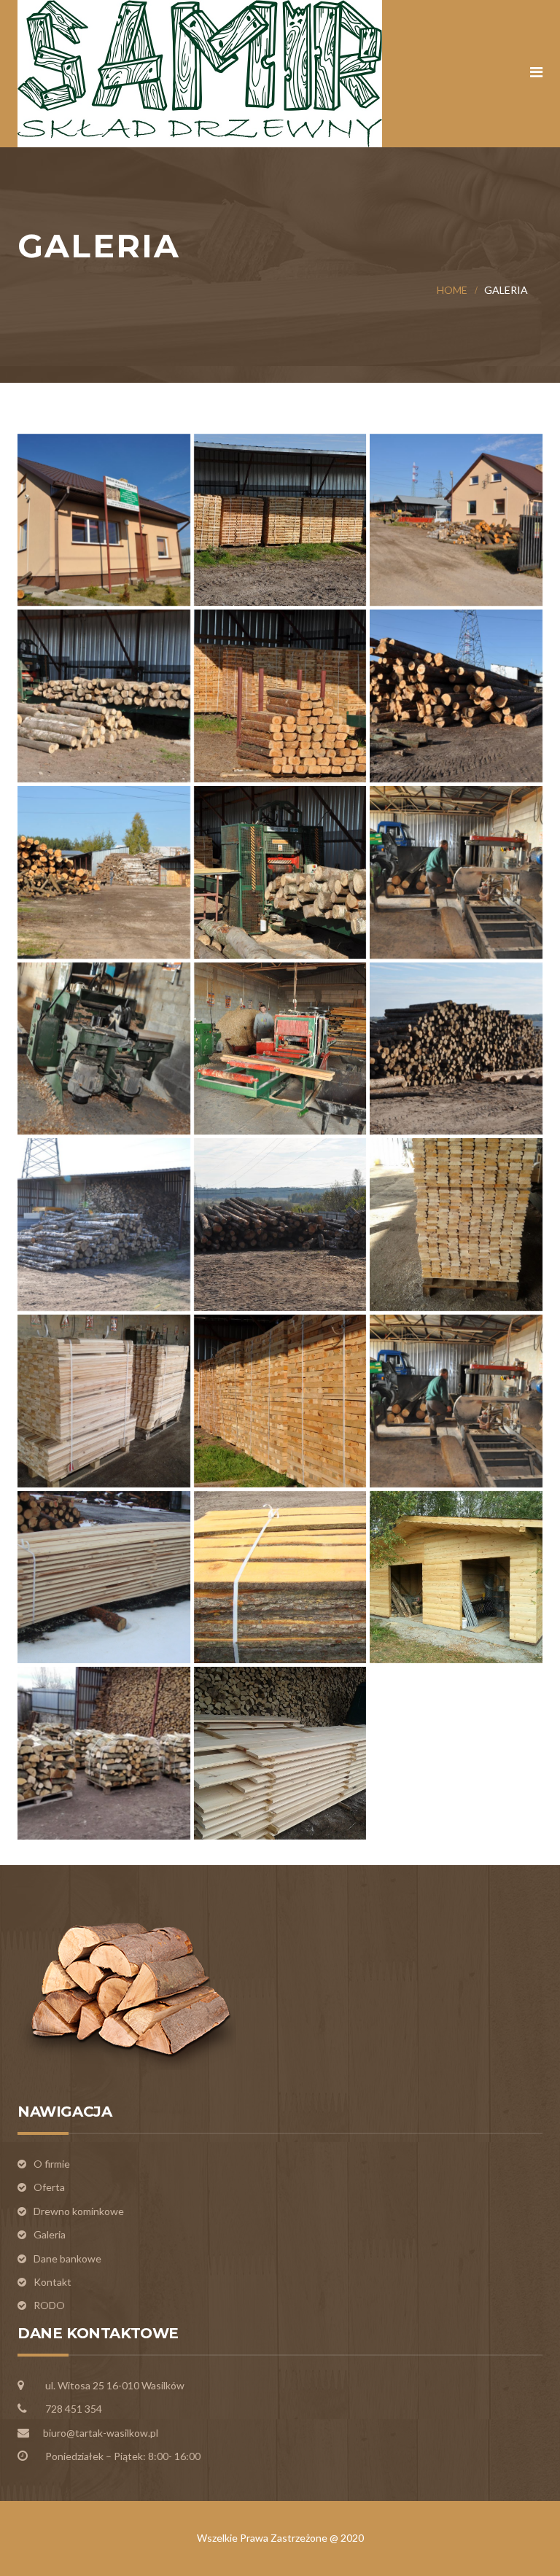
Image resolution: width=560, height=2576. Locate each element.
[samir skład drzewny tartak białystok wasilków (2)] (280, 696)
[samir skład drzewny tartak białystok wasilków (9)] (280, 1049)
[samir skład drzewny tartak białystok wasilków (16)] (280, 520)
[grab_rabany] (104, 1753)
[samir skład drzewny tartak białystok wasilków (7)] (456, 872)
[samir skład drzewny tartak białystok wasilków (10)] (104, 520)
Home (452, 290)
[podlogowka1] (280, 1753)
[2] (456, 1225)
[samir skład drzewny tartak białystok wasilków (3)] (456, 696)
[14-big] (456, 1401)
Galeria (50, 2234)
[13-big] (280, 1401)
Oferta (49, 2187)
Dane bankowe (67, 2258)
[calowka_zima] (104, 1577)
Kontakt (52, 2282)
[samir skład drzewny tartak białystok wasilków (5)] (280, 872)
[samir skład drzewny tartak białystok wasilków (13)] (104, 1225)
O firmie (52, 2164)
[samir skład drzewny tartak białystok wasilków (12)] (456, 1049)
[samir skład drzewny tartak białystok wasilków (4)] (104, 872)
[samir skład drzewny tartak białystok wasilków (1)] (104, 696)
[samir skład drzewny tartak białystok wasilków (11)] (456, 520)
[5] (104, 1401)
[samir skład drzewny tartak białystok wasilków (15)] (280, 1225)
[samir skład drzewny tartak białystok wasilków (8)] (104, 1049)
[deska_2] (280, 1577)
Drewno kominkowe (79, 2211)
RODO (49, 2305)
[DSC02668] (456, 1577)
